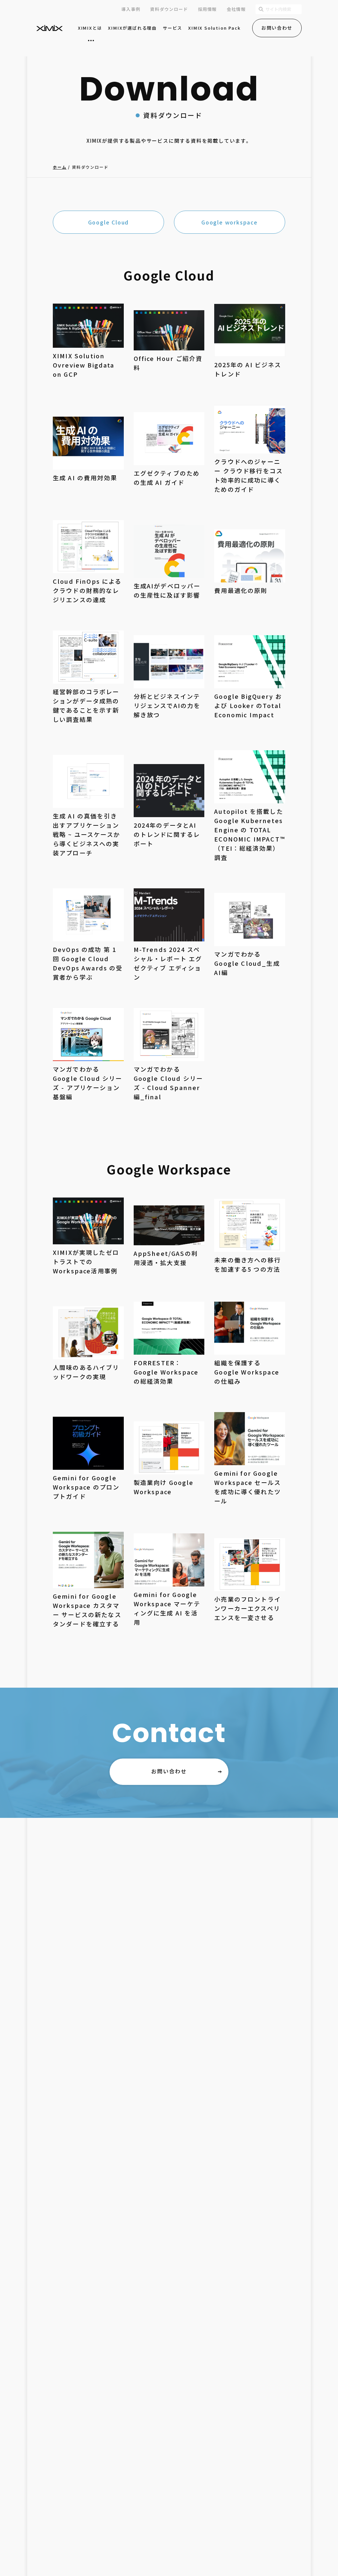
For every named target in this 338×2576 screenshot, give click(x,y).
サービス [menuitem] (172, 28)
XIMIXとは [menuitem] (90, 28)
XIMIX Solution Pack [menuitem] (214, 28)
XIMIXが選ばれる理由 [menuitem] (132, 28)
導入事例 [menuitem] (131, 9)
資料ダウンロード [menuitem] (169, 9)
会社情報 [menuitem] (236, 9)
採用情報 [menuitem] (207, 9)
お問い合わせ (277, 28)
